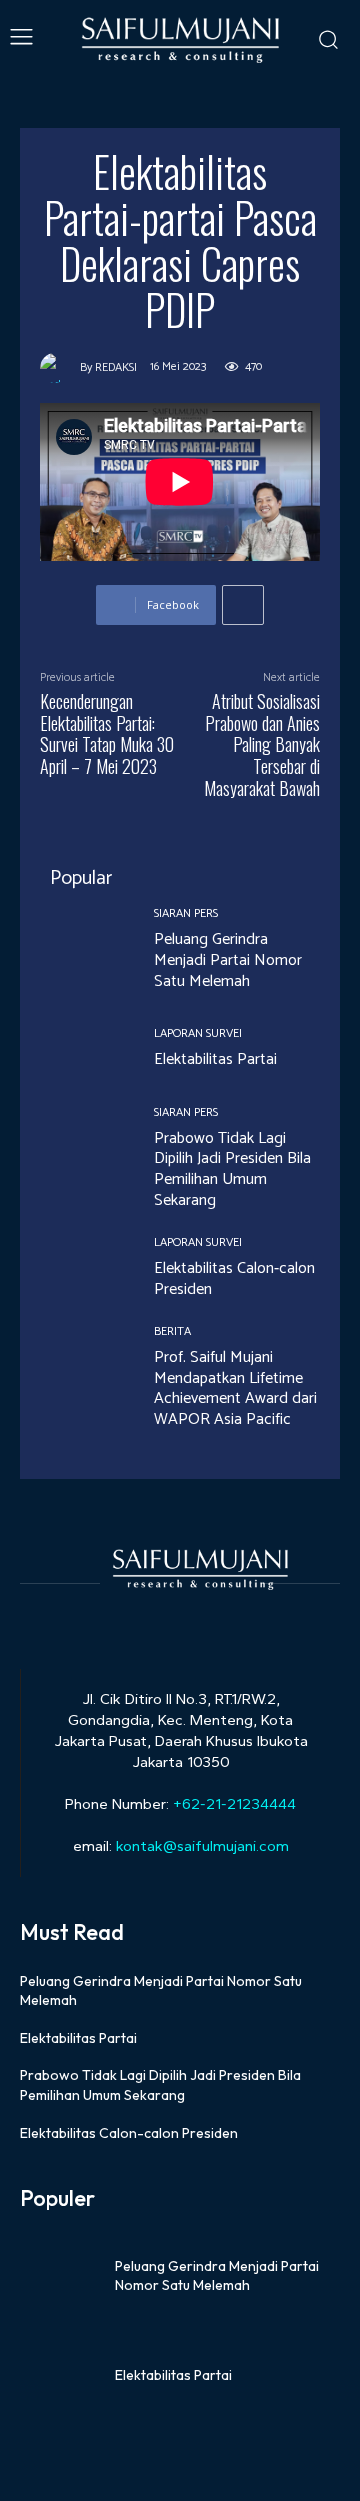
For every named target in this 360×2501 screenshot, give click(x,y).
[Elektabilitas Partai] (82, 1050)
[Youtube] (232, 1621)
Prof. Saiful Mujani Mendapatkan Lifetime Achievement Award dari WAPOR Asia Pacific (235, 1388)
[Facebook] (127, 1621)
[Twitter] (197, 1621)
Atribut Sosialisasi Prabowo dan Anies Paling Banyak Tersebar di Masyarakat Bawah (262, 744)
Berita (172, 1332)
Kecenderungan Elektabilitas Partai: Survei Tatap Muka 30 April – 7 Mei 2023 (107, 733)
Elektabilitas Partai (215, 1059)
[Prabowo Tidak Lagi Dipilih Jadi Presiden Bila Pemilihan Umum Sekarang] (82, 1149)
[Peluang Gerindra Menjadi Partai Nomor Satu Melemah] (82, 950)
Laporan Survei (198, 1034)
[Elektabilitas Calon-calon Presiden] (82, 1269)
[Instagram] (162, 1621)
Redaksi (116, 368)
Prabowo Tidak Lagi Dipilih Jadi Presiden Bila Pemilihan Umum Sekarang (232, 1169)
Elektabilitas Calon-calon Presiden (234, 1279)
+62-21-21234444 (234, 1804)
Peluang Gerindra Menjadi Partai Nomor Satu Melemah (228, 960)
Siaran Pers (186, 914)
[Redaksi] (60, 368)
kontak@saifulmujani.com (200, 1846)
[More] (243, 605)
